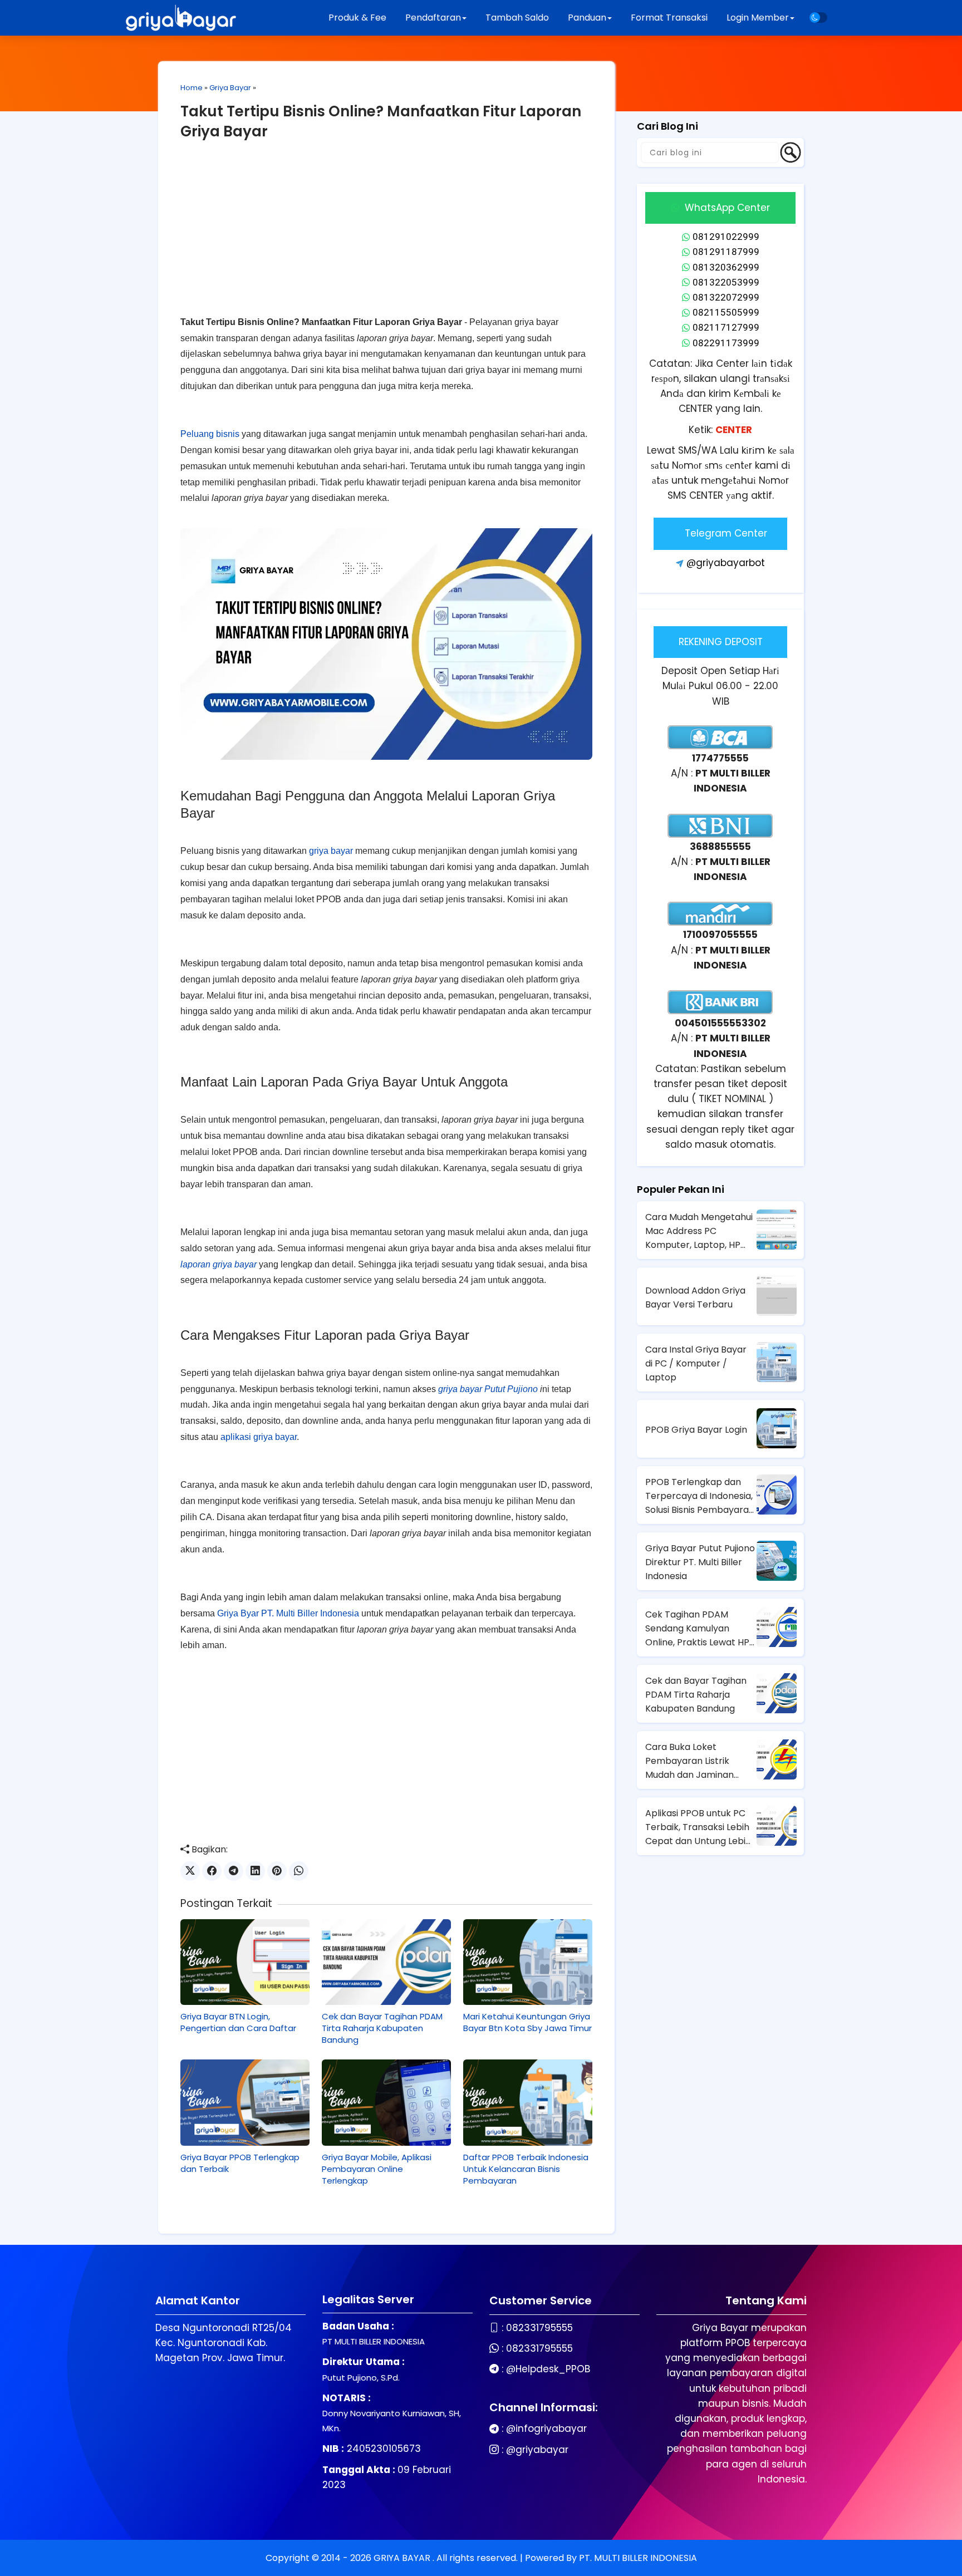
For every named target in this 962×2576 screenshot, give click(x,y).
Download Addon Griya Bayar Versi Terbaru (695, 1297)
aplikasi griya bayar (259, 1437)
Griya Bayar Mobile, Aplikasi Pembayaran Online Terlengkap (377, 2169)
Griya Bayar (230, 88)
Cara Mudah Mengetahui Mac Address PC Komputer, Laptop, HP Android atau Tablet (699, 1231)
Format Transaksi (669, 18)
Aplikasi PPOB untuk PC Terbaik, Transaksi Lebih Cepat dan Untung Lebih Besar (698, 1827)
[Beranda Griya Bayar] (181, 18)
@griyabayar (537, 2450)
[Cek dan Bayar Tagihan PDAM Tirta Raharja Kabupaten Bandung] (386, 1962)
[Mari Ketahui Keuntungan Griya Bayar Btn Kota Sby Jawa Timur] (528, 1962)
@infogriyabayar (546, 2428)
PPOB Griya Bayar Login (696, 1430)
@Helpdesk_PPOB (548, 2369)
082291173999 (726, 343)
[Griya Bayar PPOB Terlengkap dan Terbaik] (245, 2102)
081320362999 (726, 267)
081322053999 (726, 282)
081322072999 (726, 297)
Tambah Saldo (517, 18)
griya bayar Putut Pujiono (488, 1389)
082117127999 (726, 327)
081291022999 (726, 237)
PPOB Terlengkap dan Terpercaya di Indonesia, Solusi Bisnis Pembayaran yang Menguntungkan (700, 1496)
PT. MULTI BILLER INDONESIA (638, 2558)
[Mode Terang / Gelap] (818, 18)
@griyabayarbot (726, 563)
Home (192, 88)
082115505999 (726, 312)
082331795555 (539, 2328)
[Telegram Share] (234, 1871)
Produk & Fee (357, 18)
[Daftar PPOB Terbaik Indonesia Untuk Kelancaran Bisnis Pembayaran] (528, 2102)
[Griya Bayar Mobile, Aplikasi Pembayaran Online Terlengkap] (386, 2102)
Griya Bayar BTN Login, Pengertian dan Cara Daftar (238, 2022)
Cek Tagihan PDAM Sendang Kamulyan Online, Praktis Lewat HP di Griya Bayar (697, 1629)
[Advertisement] (386, 237)
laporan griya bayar (219, 1264)
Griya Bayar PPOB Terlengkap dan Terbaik (240, 2163)
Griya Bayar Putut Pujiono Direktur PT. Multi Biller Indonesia (700, 1562)
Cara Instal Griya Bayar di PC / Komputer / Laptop (696, 1363)
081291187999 (726, 252)
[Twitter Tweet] (190, 1871)
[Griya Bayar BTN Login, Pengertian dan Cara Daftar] (245, 1962)
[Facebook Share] (212, 1871)
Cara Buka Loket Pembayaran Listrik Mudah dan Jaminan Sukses (689, 1761)
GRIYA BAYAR (403, 2558)
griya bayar (331, 851)
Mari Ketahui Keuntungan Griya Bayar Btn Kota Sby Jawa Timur (527, 2022)
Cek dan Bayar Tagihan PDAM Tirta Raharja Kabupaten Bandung (382, 2028)
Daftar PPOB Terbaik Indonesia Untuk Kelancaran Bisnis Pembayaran (526, 2169)
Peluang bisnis (210, 434)
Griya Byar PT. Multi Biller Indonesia (288, 1613)
